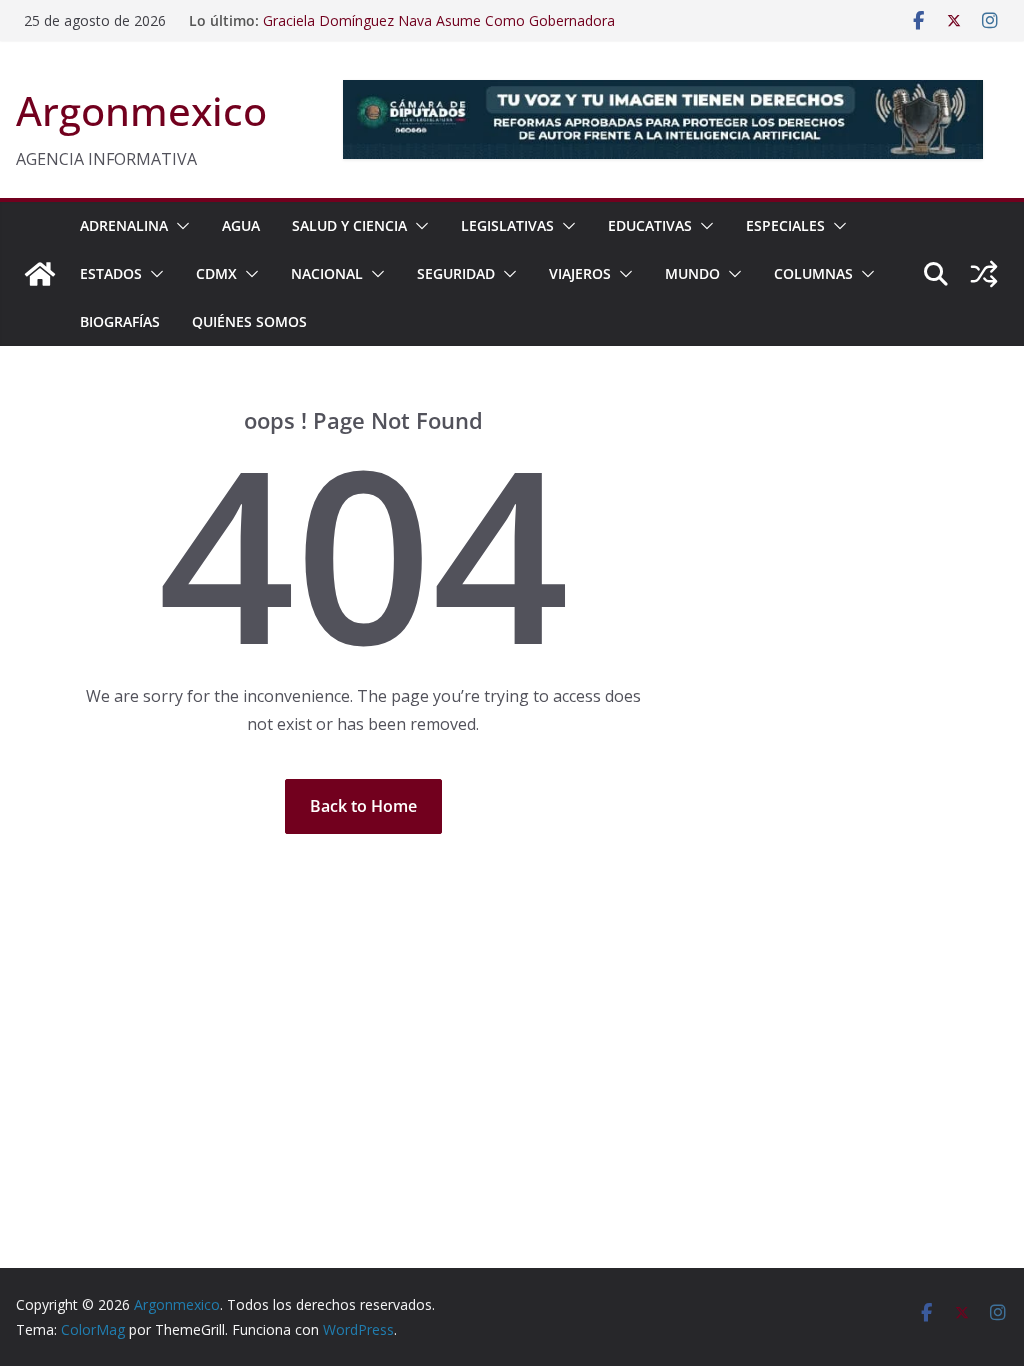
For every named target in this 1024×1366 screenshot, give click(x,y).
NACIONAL (327, 273)
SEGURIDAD (456, 273)
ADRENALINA (124, 225)
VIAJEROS (580, 273)
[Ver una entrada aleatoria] (984, 274)
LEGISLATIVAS (507, 225)
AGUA (241, 225)
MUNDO (692, 273)
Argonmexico (141, 110)
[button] (179, 226)
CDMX (216, 273)
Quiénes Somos (249, 321)
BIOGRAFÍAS (120, 321)
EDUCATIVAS (650, 225)
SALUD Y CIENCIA (349, 225)
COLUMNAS (813, 273)
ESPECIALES (785, 225)
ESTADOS (111, 273)
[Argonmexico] (40, 274)
